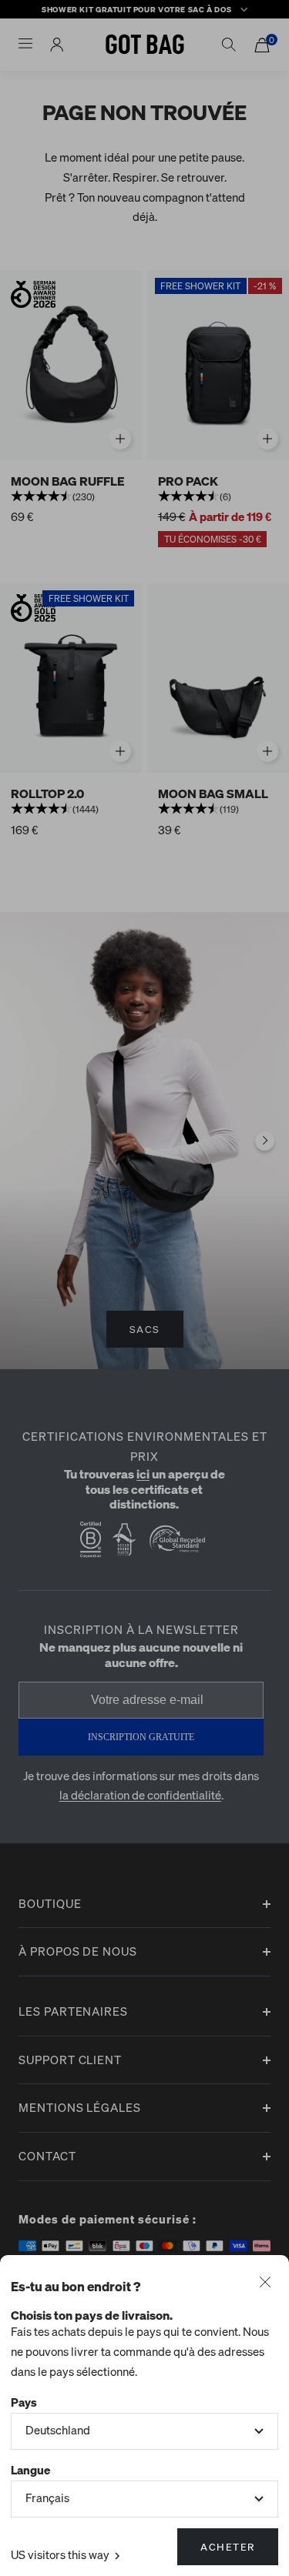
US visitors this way (61, 2554)
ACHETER (228, 2546)
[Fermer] (265, 2284)
